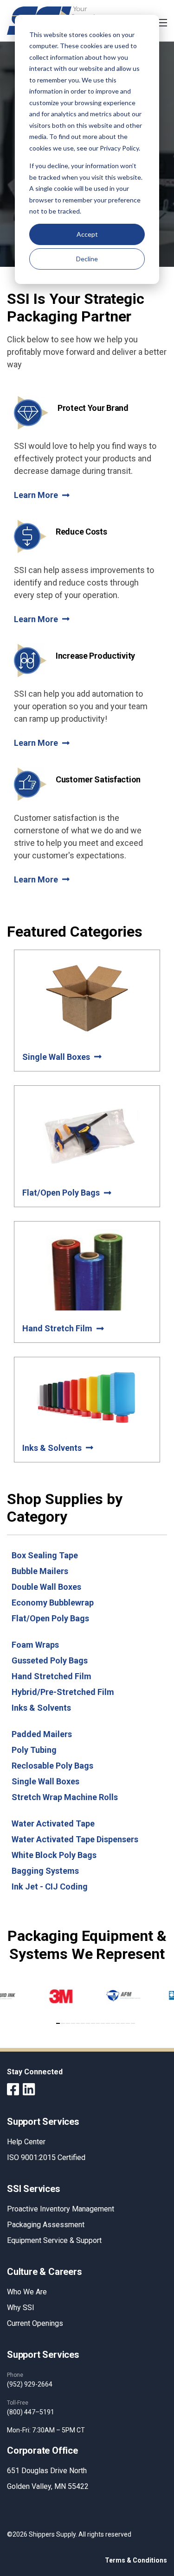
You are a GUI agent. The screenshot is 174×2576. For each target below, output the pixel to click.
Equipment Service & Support (54, 2240)
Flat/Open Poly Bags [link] (61, 1193)
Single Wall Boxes (45, 1781)
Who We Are (27, 2292)
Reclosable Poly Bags (52, 1766)
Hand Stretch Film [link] (57, 1328)
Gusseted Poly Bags (50, 1660)
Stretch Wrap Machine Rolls (65, 1797)
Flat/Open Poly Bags (50, 1618)
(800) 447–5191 (31, 2412)
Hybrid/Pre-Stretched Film (63, 1692)
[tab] (58, 2023)
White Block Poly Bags (54, 1855)
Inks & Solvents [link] (52, 1448)
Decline (87, 259)
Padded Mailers (42, 1734)
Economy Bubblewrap (53, 1603)
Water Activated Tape (53, 1823)
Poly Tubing (34, 1750)
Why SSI (21, 2308)
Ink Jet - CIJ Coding (50, 1886)
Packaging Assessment (46, 2225)
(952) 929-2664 (30, 2384)
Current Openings (35, 2323)
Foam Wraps (35, 1645)
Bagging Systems (45, 1871)
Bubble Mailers (40, 1571)
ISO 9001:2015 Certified (46, 2157)
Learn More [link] (36, 495)
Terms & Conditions (136, 2560)
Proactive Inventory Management (61, 2209)
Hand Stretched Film (52, 1676)
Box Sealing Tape (45, 1555)
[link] (59, 2010)
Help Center (26, 2142)
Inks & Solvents (41, 1708)
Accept (87, 234)
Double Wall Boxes (46, 1587)
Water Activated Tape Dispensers (75, 1839)
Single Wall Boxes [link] (56, 1057)
